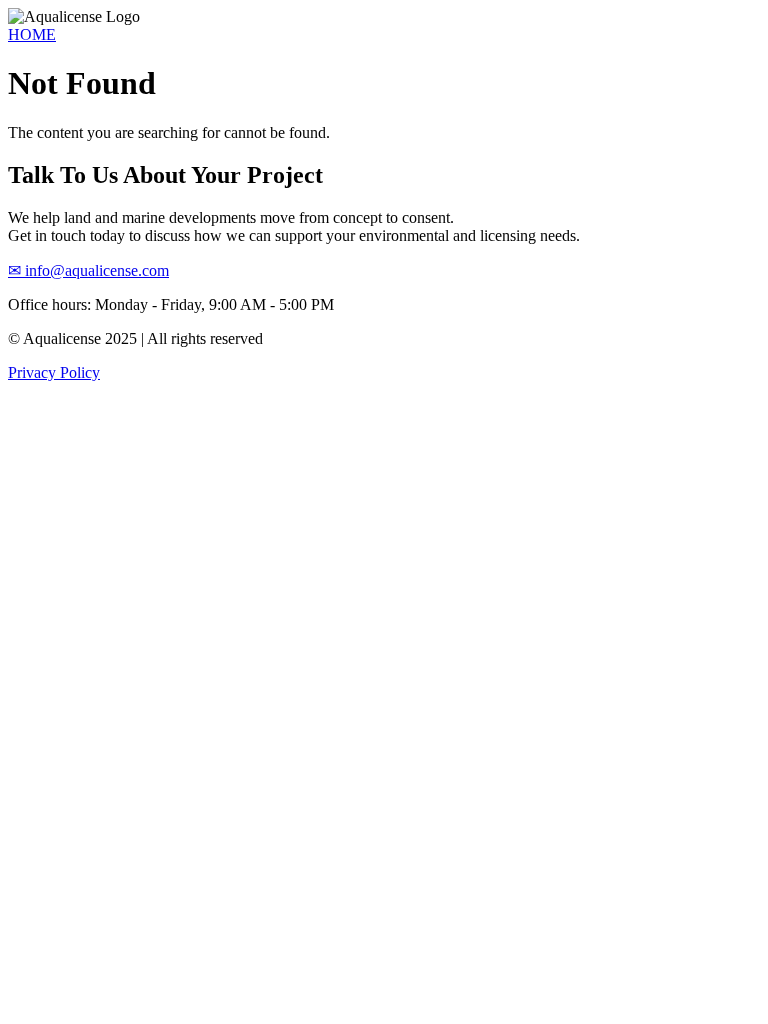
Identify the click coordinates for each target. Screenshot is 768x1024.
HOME (32, 34)
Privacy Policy (54, 372)
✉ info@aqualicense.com (88, 270)
